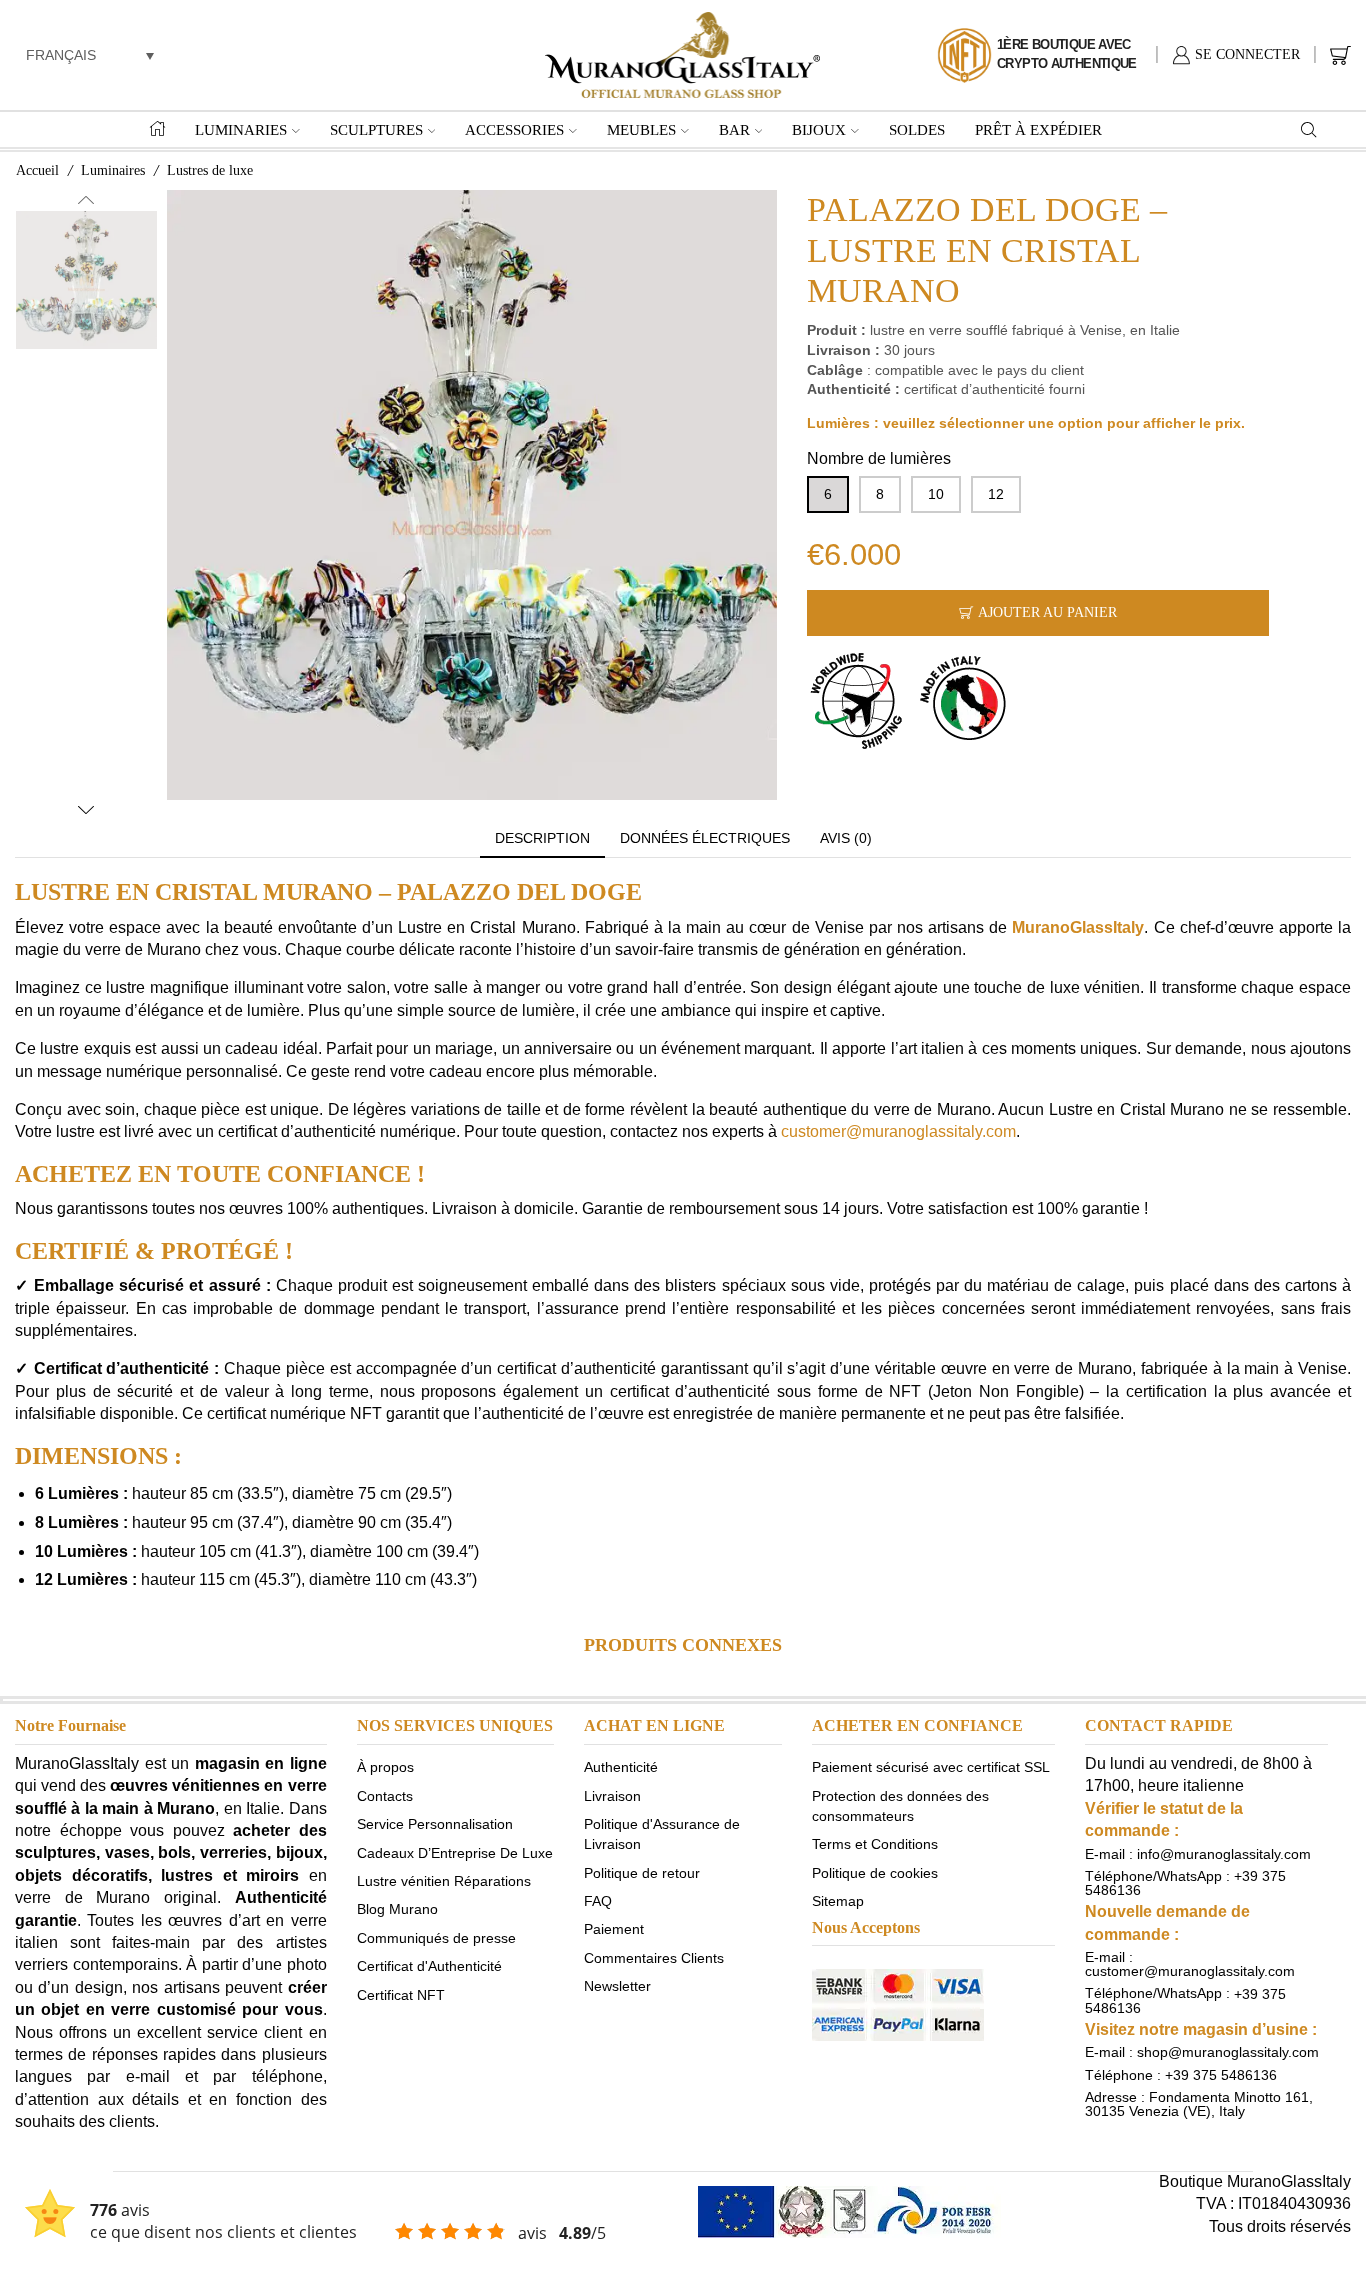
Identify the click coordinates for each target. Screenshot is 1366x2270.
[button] (90, 54)
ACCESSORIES (514, 129)
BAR (734, 129)
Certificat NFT (401, 1994)
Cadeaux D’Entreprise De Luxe (455, 1852)
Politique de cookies (875, 1872)
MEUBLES (641, 129)
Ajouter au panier (1047, 612)
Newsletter (617, 1986)
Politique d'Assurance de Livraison (662, 1834)
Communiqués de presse (436, 1937)
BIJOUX (819, 129)
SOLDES (917, 129)
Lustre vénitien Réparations (444, 1881)
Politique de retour (642, 1872)
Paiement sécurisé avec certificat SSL (931, 1767)
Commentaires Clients (654, 1957)
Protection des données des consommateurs (900, 1805)
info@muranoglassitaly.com (1224, 1854)
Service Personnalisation (435, 1824)
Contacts (385, 1795)
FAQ (598, 1901)
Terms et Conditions (875, 1844)
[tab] (542, 839)
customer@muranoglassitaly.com (898, 1131)
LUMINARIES (241, 129)
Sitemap (838, 1901)
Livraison (612, 1795)
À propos (385, 1767)
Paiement (614, 1929)
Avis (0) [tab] (846, 838)
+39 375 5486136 (1221, 2075)
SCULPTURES (376, 129)
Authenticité (621, 1767)
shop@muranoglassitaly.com (1228, 2052)
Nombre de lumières (879, 458)
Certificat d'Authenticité (429, 1966)
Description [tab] (542, 838)
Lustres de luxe (210, 170)
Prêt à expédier (1038, 129)
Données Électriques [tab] (705, 838)
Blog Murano (397, 1909)
